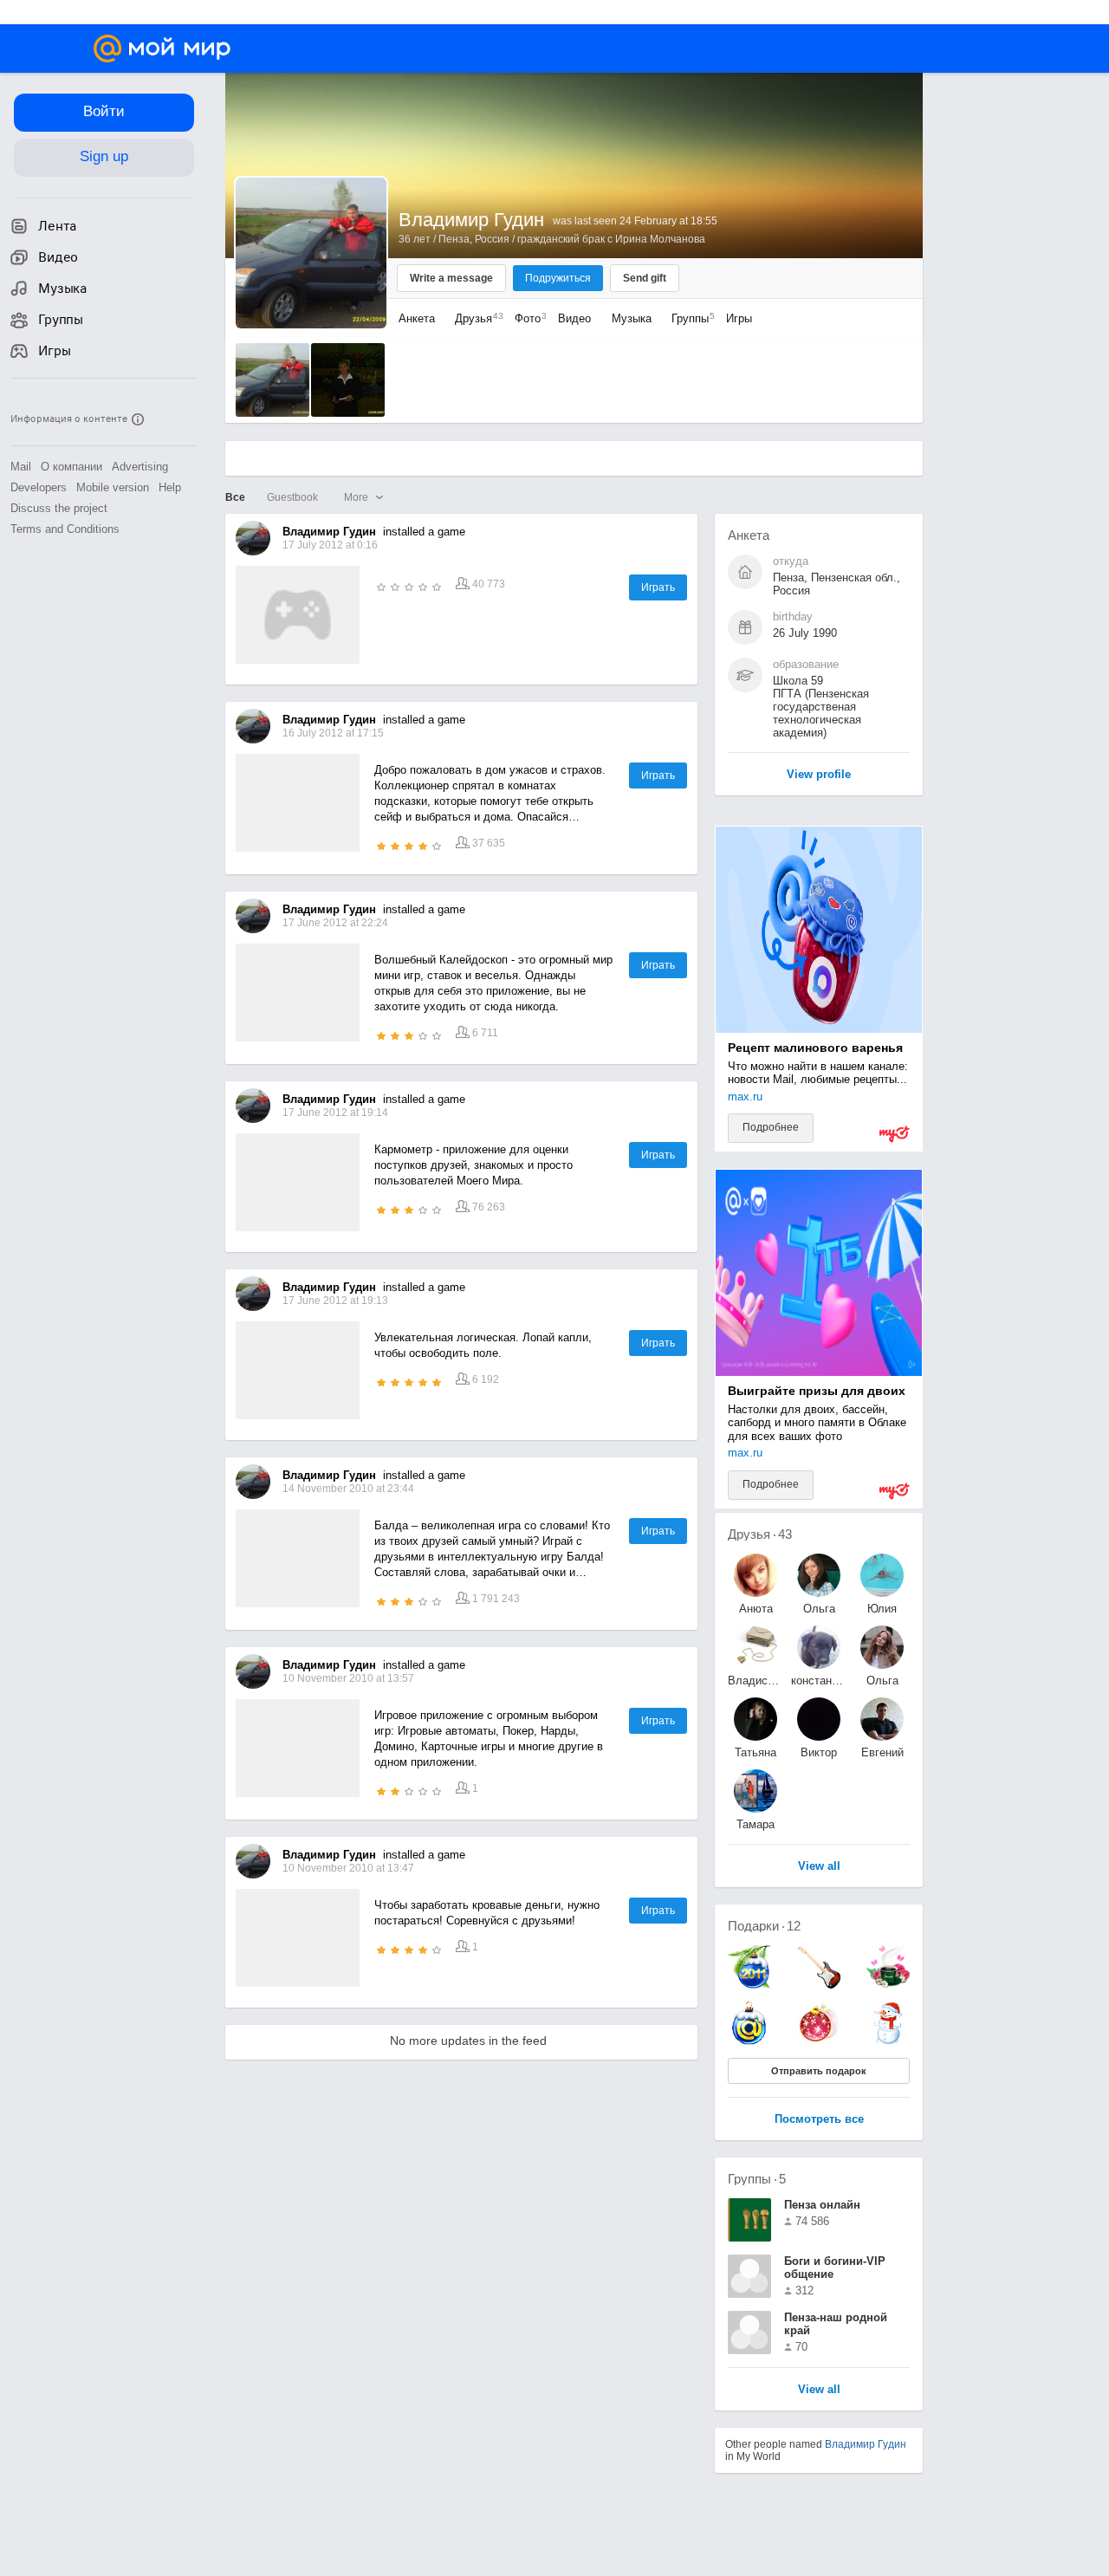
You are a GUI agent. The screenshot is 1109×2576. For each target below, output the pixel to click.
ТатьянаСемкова (756, 1752)
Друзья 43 (760, 1534)
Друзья (475, 318)
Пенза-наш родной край (836, 2324)
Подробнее (771, 1127)
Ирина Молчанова (660, 239)
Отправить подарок (819, 2071)
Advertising (140, 467)
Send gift (645, 278)
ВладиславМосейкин (756, 1681)
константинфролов (819, 1681)
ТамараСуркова (756, 1824)
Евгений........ (882, 1752)
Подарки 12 (764, 1926)
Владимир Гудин (866, 2444)
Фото (526, 318)
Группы (689, 318)
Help (170, 487)
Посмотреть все (819, 2120)
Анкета (417, 318)
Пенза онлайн (822, 2205)
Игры (739, 318)
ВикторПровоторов (819, 1752)
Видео (576, 318)
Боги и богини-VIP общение (835, 2268)
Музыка (632, 318)
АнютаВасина (756, 1609)
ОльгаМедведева (882, 1681)
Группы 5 (757, 2179)
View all (819, 2390)
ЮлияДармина (882, 1609)
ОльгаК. (819, 1609)
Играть (658, 587)
